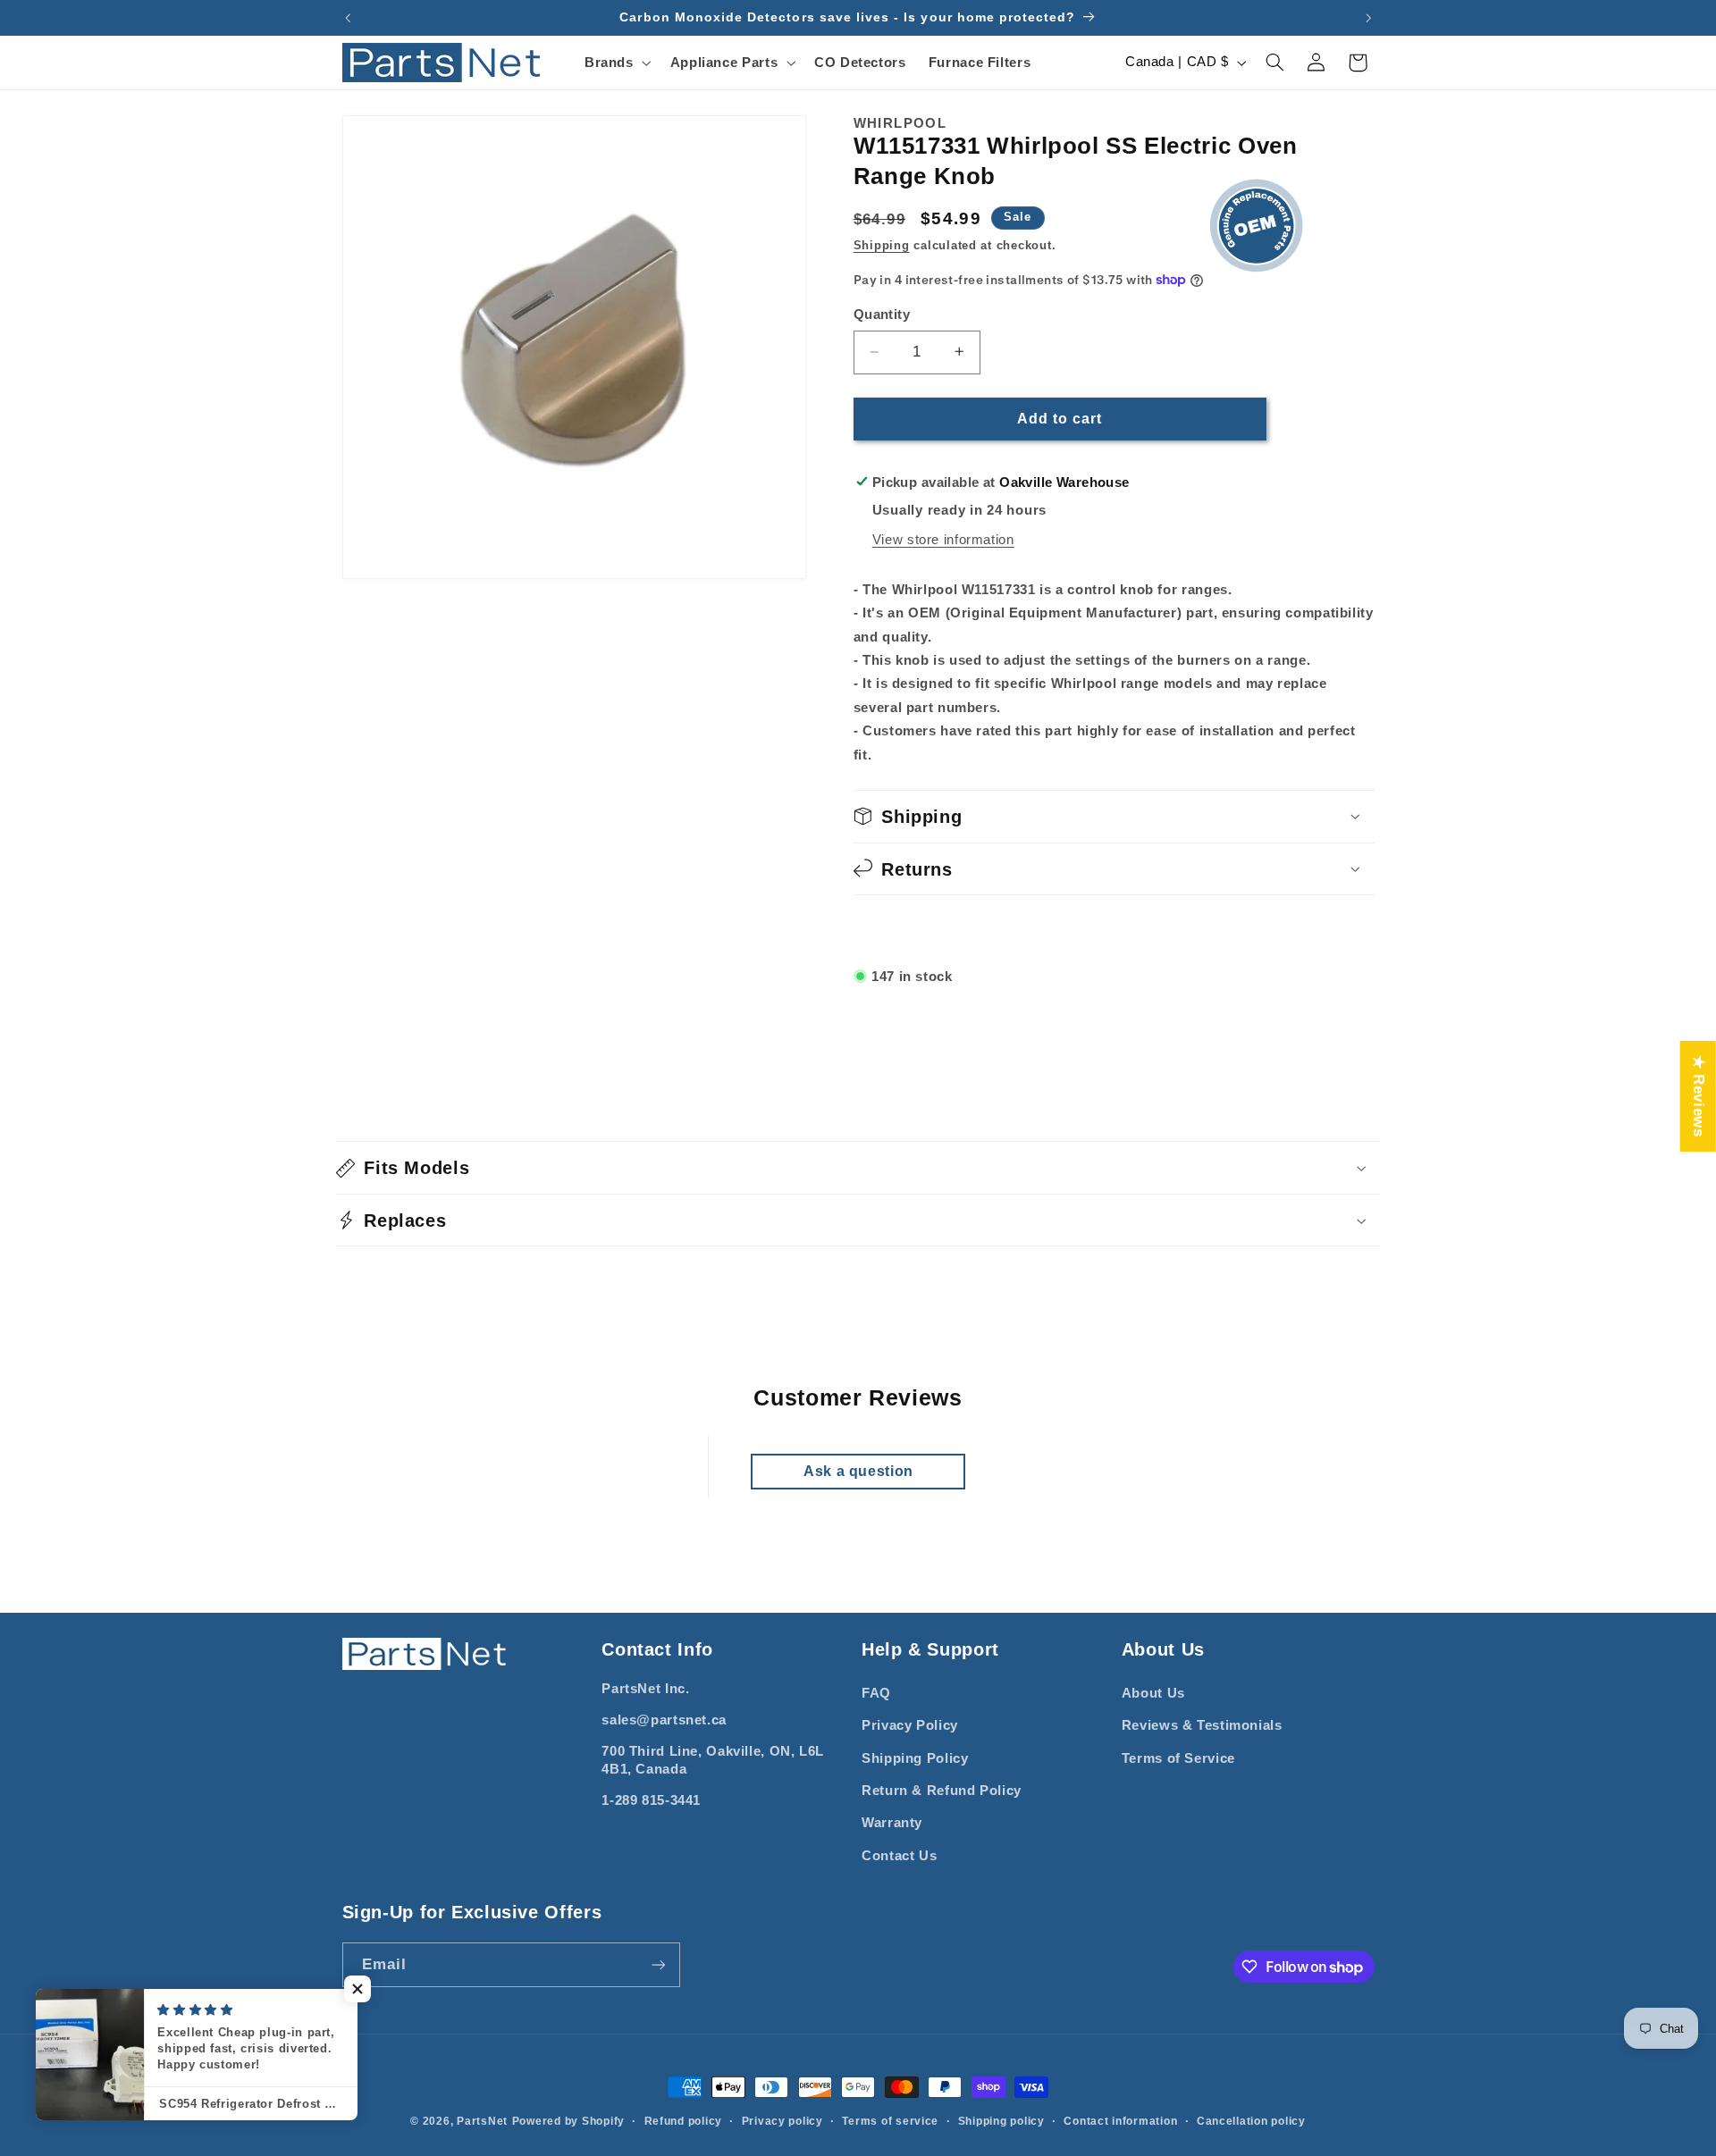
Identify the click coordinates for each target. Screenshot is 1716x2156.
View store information (943, 539)
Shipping (882, 245)
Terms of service (890, 2121)
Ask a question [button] (858, 1471)
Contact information (1120, 2121)
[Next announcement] (1368, 18)
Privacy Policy (910, 1725)
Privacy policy (782, 2121)
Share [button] (895, 928)
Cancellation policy (1251, 2121)
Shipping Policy (915, 1758)
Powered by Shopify (568, 2121)
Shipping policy (1001, 2121)
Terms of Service (1178, 1758)
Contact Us (899, 1856)
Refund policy (684, 2121)
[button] (616, 63)
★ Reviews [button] (1699, 1095)
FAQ (876, 1693)
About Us (1153, 1693)
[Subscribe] (658, 1964)
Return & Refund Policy (942, 1791)
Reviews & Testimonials (1202, 1725)
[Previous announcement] (348, 18)
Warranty (892, 1823)
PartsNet (482, 2121)
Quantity (882, 314)
